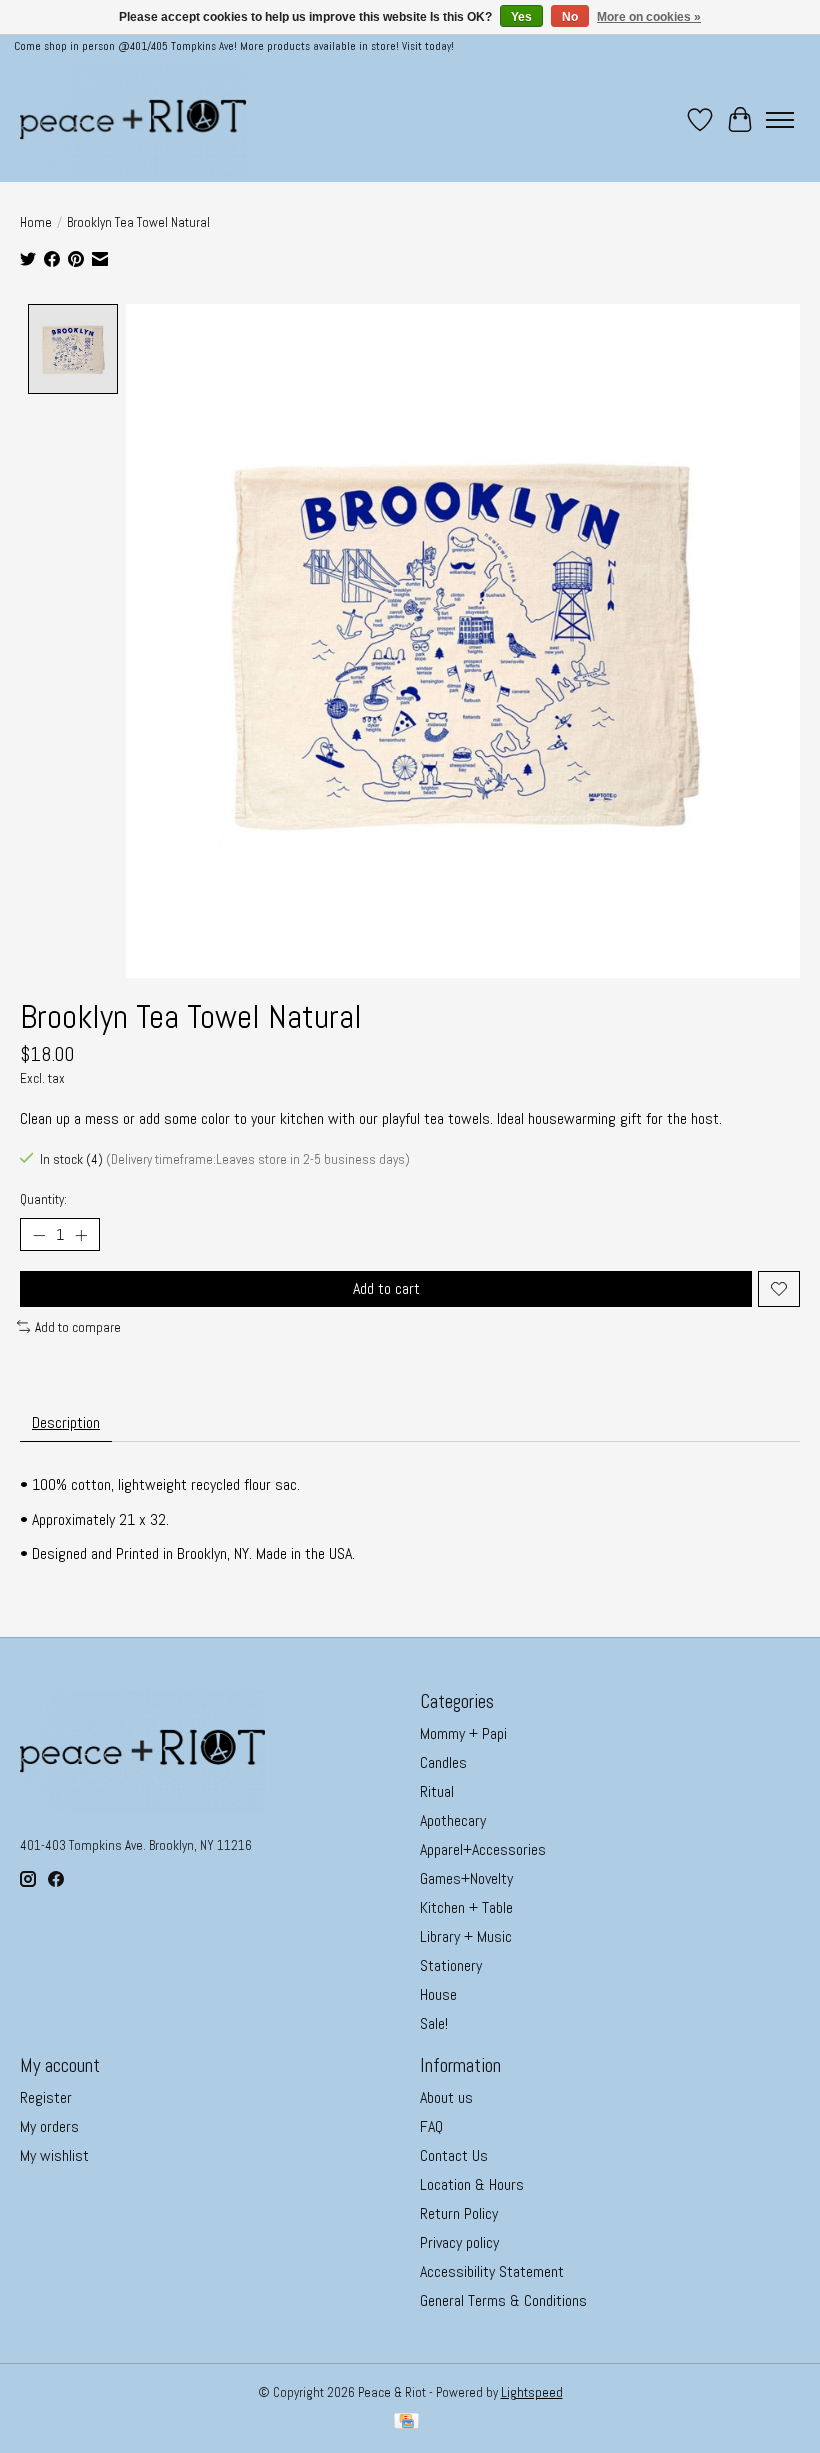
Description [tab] (66, 1422)
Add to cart (386, 1288)
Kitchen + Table (466, 1907)
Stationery (451, 1965)
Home (36, 222)
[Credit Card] (406, 2423)
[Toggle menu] (780, 120)
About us (446, 2097)
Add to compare (78, 1327)
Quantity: (43, 1199)
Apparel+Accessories (483, 1849)
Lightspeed (532, 2392)
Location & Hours (472, 2184)
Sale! (434, 2023)
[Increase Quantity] (81, 1235)
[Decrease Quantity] (39, 1235)
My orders (49, 2126)
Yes (521, 17)
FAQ (431, 2126)
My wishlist (54, 2155)
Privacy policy (459, 2242)
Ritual (437, 1791)
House (438, 1994)
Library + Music (466, 1936)
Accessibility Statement (492, 2271)
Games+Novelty (466, 1878)
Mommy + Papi (463, 1733)
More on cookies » (649, 17)
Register (46, 2097)
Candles (443, 1762)
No (570, 17)
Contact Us (454, 2155)
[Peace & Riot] (133, 119)
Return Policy (459, 2213)
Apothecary (453, 1820)
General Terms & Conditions (503, 2300)
